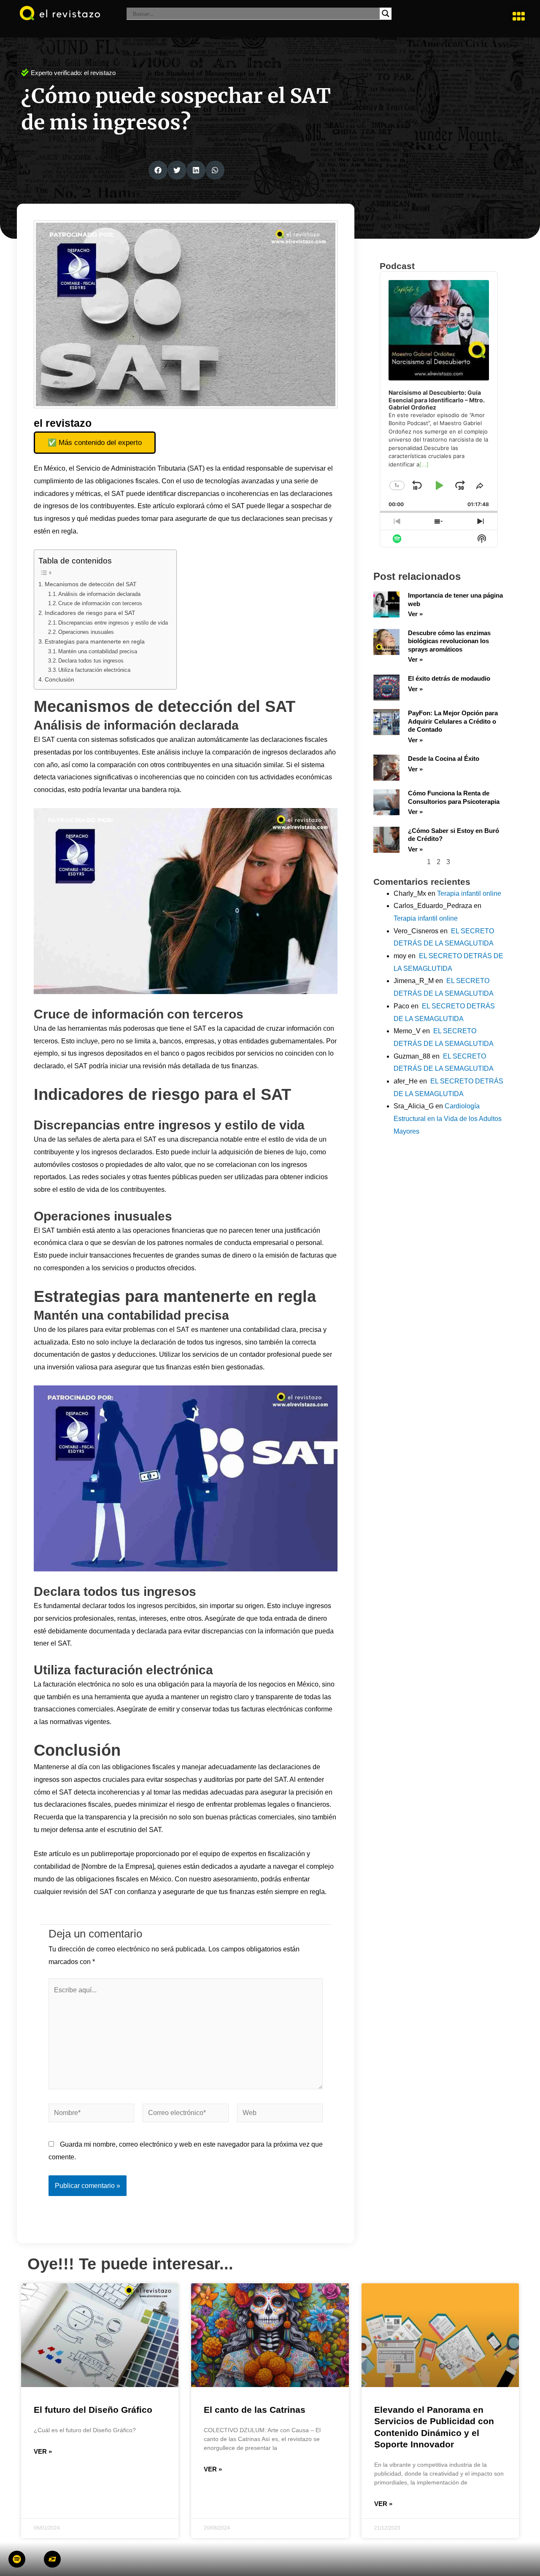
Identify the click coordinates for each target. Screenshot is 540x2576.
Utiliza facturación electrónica (94, 670)
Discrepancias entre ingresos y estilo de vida (113, 623)
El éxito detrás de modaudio (449, 678)
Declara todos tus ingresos (91, 661)
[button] (519, 16)
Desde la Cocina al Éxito (444, 759)
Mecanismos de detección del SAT (91, 584)
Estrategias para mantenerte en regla (95, 641)
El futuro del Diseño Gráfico (93, 2410)
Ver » (415, 614)
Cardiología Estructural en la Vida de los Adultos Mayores (448, 1118)
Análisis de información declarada (99, 594)
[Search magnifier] (386, 13)
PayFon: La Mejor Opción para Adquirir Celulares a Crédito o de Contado (453, 721)
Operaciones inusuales (86, 632)
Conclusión (59, 679)
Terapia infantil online (469, 893)
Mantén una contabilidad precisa (98, 651)
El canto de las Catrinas (255, 2410)
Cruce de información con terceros (100, 603)
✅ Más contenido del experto (95, 443)
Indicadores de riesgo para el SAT (90, 613)
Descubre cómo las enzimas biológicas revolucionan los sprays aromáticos (449, 641)
